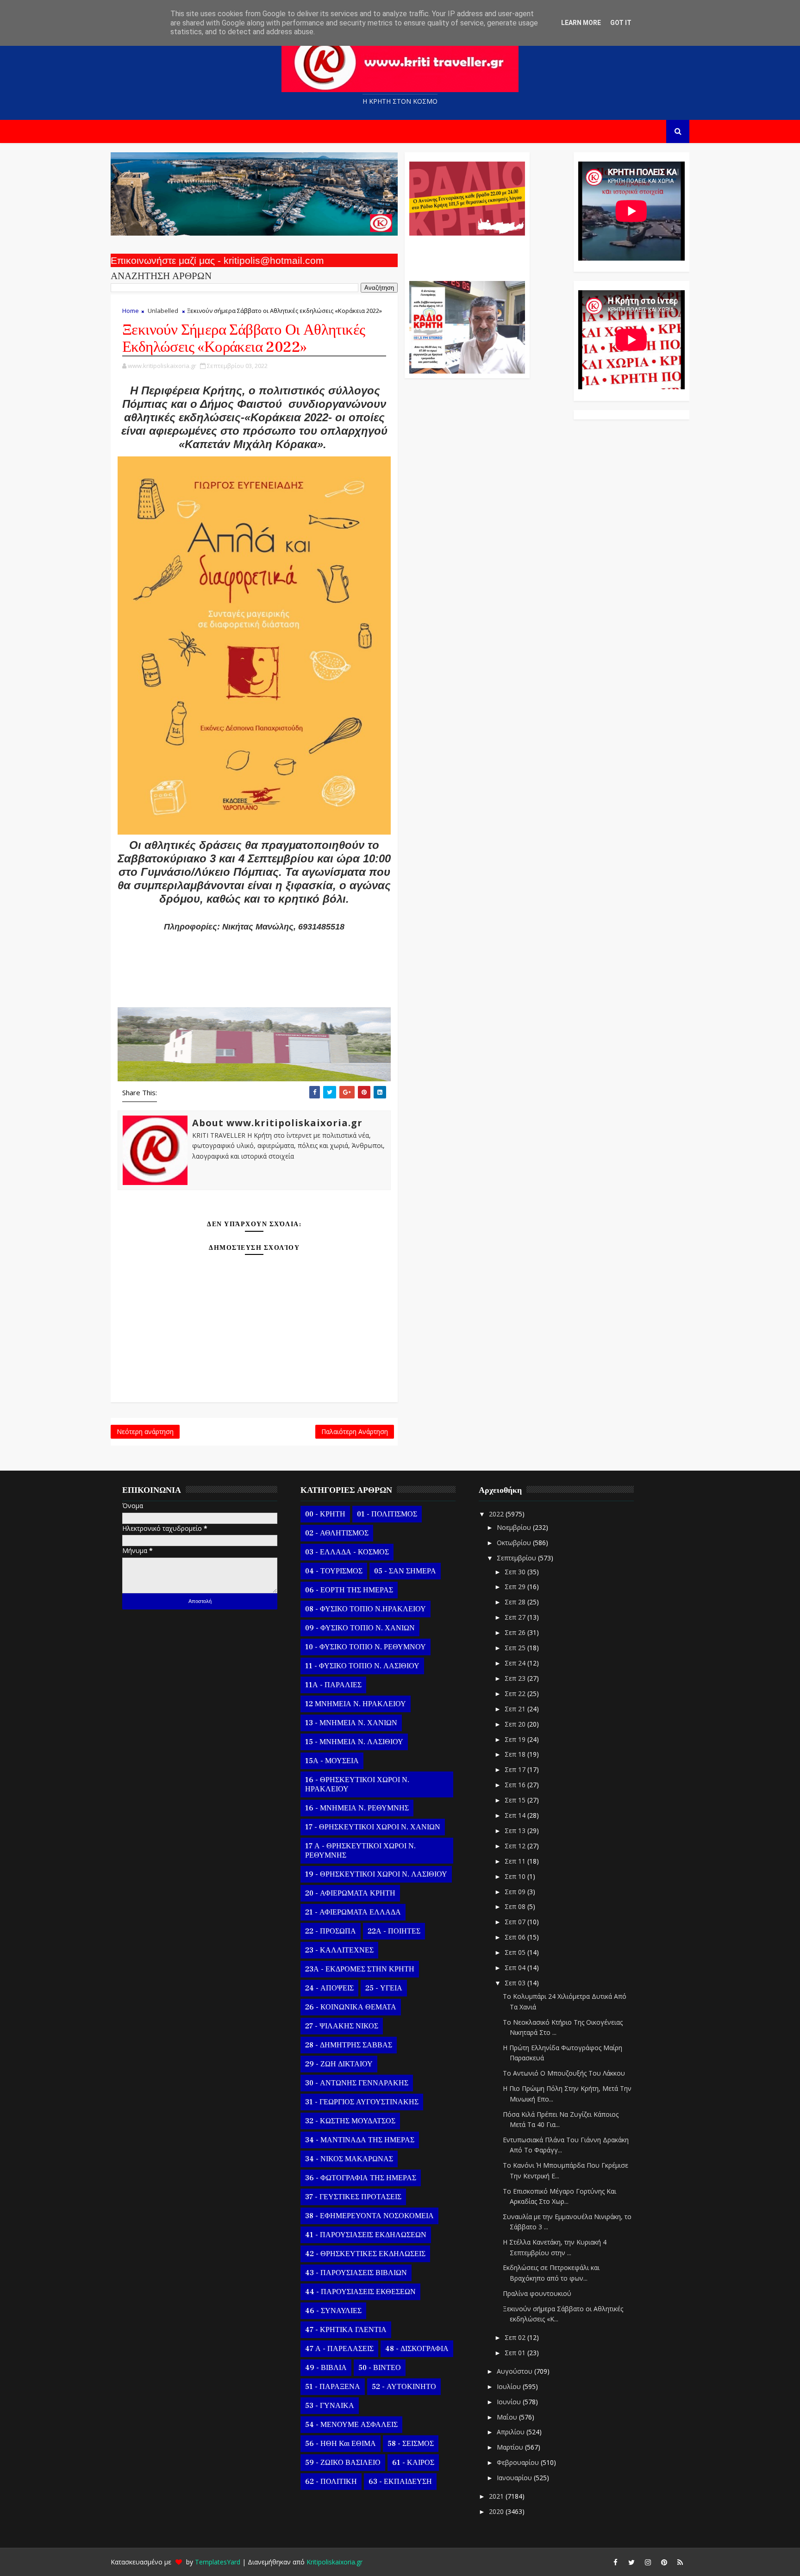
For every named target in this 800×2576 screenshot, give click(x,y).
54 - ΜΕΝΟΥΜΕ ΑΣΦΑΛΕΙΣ (351, 2425)
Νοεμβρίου (515, 1527)
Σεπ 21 (516, 1709)
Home (131, 311)
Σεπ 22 (516, 1693)
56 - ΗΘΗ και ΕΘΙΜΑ (341, 2444)
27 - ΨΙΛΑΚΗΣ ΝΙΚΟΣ (342, 2026)
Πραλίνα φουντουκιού (537, 2293)
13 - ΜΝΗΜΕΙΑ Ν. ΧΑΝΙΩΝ (351, 1723)
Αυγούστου (516, 2371)
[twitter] (631, 2562)
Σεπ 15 (516, 1800)
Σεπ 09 (516, 1892)
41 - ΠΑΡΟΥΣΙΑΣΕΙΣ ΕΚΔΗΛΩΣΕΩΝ (366, 2235)
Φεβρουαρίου (519, 2462)
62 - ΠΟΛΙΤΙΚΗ (331, 2482)
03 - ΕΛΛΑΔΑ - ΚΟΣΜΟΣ (347, 1552)
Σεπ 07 (516, 1922)
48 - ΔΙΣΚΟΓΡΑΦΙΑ (417, 2349)
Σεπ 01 (516, 2353)
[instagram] (648, 2562)
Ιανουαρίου (515, 2478)
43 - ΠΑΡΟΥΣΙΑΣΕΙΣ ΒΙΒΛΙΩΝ (356, 2273)
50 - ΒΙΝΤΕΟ (380, 2368)
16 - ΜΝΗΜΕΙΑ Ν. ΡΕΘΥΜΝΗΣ (357, 1808)
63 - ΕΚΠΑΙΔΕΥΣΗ (400, 2482)
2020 (497, 2511)
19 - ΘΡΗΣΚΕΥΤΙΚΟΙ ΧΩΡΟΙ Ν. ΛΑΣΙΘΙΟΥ (376, 1874)
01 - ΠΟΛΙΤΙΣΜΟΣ (387, 1514)
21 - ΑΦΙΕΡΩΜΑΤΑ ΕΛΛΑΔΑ (353, 1912)
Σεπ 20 (516, 1724)
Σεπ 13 (516, 1831)
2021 (497, 2496)
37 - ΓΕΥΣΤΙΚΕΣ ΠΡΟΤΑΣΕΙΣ (353, 2197)
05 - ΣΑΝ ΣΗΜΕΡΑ (405, 1571)
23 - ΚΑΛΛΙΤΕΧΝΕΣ (339, 1950)
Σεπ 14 (516, 1815)
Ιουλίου (510, 2386)
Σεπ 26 (516, 1632)
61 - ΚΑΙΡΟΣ (413, 2463)
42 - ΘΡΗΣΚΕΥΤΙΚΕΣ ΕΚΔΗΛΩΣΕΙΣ (365, 2254)
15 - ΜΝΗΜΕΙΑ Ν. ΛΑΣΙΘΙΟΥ (354, 1742)
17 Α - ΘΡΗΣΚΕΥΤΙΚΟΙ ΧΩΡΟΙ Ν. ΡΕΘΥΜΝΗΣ (360, 1851)
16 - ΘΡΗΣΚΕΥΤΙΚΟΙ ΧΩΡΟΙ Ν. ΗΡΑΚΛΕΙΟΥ (357, 1784)
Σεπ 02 (516, 2337)
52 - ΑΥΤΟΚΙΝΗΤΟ (404, 2387)
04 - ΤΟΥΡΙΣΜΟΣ (334, 1571)
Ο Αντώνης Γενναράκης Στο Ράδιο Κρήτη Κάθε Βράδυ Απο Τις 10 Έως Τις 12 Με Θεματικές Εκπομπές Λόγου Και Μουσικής (466, 254)
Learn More (581, 23)
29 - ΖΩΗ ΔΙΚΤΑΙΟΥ (339, 2064)
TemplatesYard (218, 2562)
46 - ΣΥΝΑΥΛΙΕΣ (333, 2311)
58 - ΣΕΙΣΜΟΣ (411, 2444)
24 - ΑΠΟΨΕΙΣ (329, 1988)
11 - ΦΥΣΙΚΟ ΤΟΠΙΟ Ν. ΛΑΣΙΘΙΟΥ (362, 1666)
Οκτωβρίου (515, 1543)
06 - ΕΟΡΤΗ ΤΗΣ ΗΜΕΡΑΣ (349, 1590)
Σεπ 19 (516, 1739)
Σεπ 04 (516, 1968)
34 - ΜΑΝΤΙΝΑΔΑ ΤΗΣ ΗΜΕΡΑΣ (360, 2140)
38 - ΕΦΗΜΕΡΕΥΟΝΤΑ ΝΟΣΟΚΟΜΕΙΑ (369, 2216)
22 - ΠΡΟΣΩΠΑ (331, 1931)
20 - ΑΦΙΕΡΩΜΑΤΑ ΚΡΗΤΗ (350, 1893)
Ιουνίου (510, 2402)
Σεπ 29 (516, 1587)
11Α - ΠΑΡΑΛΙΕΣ (333, 1685)
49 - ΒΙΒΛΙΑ (326, 2368)
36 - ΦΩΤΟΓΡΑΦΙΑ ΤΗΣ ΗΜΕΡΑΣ (361, 2178)
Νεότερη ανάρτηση (145, 1431)
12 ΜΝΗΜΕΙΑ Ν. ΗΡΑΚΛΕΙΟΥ (356, 1704)
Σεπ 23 (516, 1678)
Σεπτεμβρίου (517, 1558)
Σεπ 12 (516, 1846)
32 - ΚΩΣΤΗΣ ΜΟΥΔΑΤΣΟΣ (350, 2121)
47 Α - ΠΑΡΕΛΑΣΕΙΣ (339, 2349)
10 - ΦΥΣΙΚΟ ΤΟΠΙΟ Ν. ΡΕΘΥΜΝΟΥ (366, 1647)
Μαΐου (508, 2417)
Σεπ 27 (516, 1617)
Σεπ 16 (516, 1785)
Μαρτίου (511, 2447)
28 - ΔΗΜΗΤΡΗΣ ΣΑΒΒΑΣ (349, 2045)
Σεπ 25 (516, 1648)
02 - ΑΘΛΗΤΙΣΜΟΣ (337, 1533)
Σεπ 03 (516, 1983)
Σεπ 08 (516, 1906)
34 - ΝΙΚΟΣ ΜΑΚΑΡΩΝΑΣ (349, 2159)
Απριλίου (512, 2432)
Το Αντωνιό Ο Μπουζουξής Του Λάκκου (564, 2073)
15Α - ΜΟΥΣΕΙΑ (332, 1761)
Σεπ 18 (516, 1754)
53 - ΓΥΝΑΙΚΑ (330, 2406)
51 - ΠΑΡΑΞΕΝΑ (333, 2387)
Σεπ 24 (516, 1663)
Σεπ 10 (516, 1876)
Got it (621, 23)
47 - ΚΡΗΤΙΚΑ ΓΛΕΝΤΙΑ (346, 2330)
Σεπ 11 (516, 1861)
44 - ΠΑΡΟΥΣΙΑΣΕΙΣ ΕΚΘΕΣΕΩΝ (360, 2292)
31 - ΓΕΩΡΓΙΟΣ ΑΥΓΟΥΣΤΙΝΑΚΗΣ (362, 2102)
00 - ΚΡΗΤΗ (325, 1514)
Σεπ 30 (516, 1572)
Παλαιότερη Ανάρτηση (355, 1431)
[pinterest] (664, 2562)
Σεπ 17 (516, 1769)
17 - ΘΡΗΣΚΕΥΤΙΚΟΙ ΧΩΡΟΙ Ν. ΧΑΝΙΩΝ (373, 1827)
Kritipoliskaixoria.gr (334, 2562)
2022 (497, 1514)
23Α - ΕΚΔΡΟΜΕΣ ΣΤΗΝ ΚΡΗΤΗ (360, 1969)
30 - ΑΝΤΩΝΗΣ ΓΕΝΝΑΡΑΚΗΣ (357, 2083)
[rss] (680, 2562)
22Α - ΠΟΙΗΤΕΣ (394, 1931)
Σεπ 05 (516, 1952)
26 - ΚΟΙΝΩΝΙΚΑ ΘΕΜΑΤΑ (351, 2007)
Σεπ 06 (516, 1937)
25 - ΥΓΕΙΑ (384, 1988)
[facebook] (615, 2562)
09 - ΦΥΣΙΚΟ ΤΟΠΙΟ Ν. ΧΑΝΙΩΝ (360, 1628)
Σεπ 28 (516, 1602)
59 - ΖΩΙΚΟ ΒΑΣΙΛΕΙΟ (343, 2463)
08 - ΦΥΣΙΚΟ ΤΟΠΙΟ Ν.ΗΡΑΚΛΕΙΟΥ (366, 1609)
